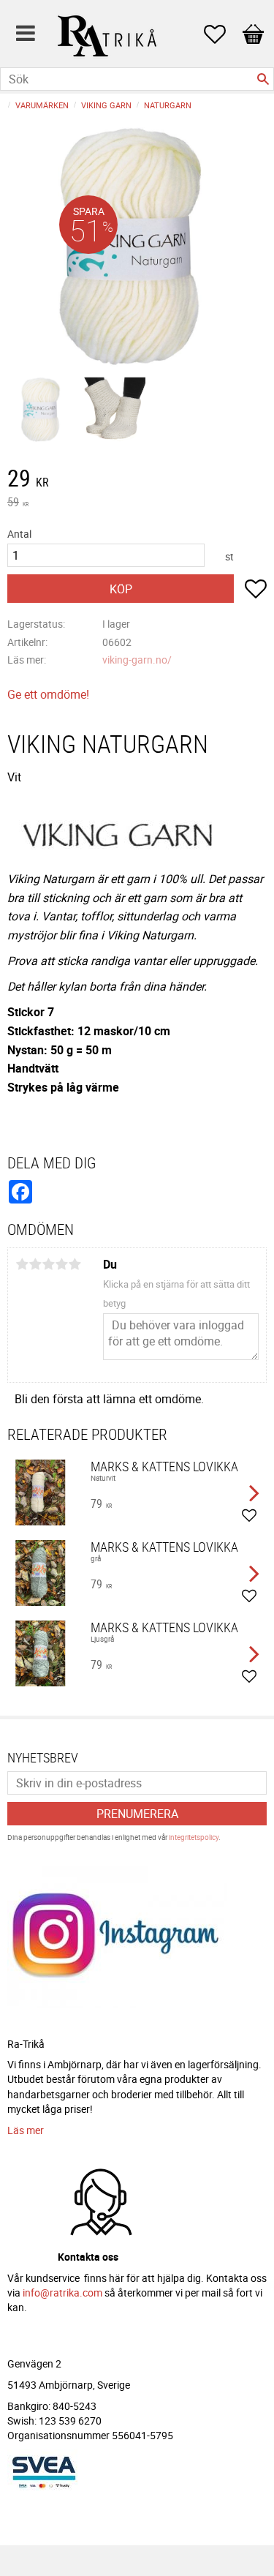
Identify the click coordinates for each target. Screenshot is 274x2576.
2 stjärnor (35, 1264)
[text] (137, 480)
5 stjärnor (75, 1264)
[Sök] (263, 79)
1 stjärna (22, 1264)
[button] (222, 34)
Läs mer (26, 2130)
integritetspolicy (194, 1837)
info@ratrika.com (62, 2293)
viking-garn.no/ (137, 660)
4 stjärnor (61, 1264)
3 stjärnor (48, 1264)
